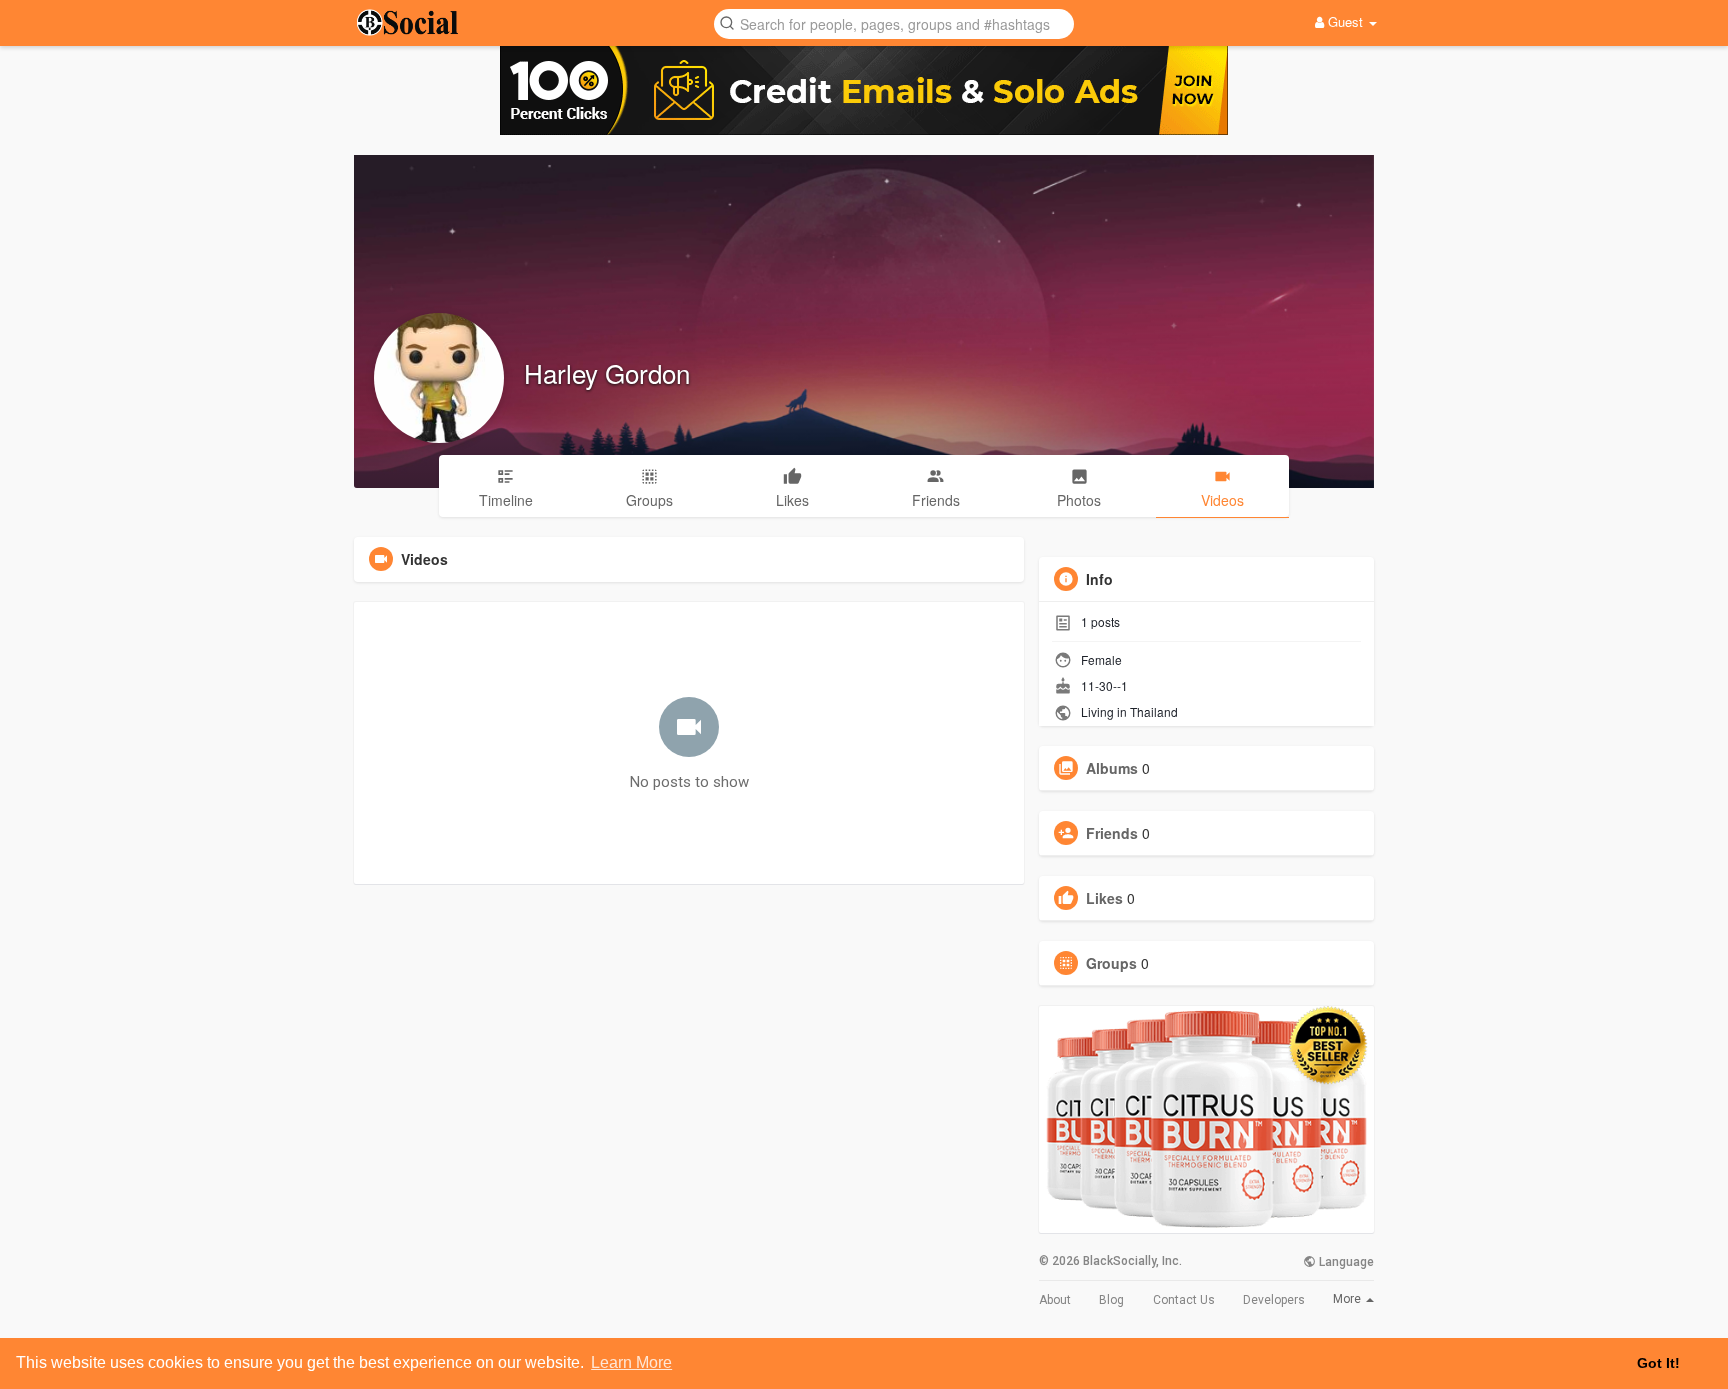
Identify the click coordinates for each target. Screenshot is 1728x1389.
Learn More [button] (631, 1362)
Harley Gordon (607, 372)
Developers (1274, 1300)
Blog (1111, 1300)
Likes (1104, 898)
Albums (1112, 768)
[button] (894, 22)
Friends (1112, 833)
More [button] (1348, 1299)
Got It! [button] (1658, 1363)
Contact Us (1184, 1300)
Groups (1111, 963)
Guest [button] (1345, 21)
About (1055, 1300)
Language (1345, 1262)
